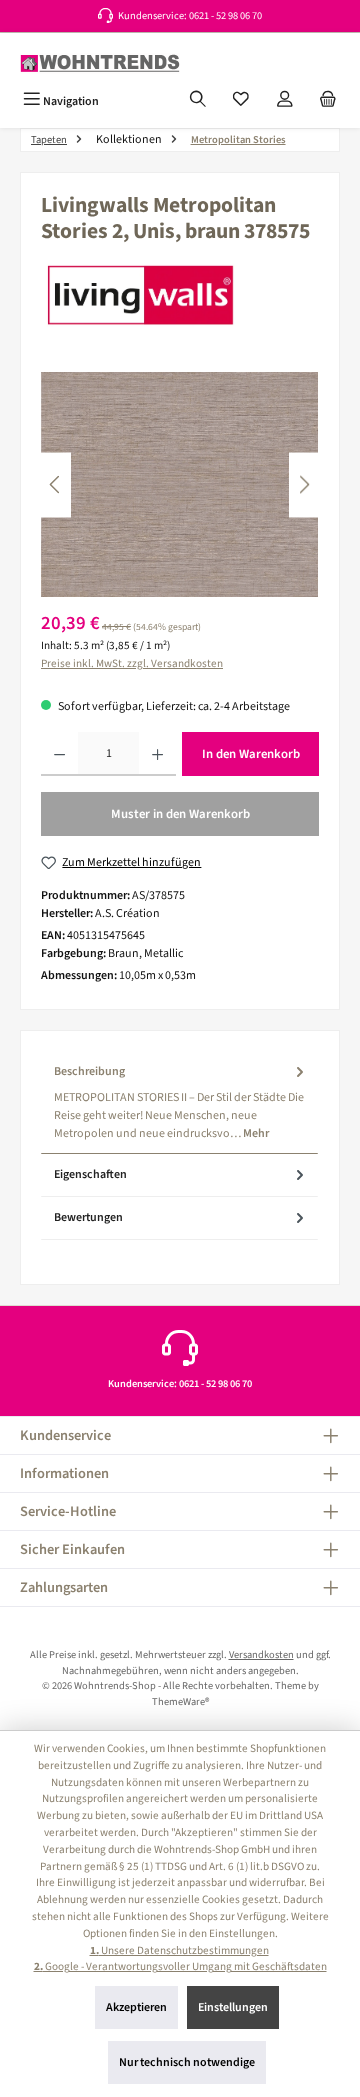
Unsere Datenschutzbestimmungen (179, 1950)
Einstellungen (233, 2007)
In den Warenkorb (251, 754)
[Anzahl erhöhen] (157, 754)
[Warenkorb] (328, 101)
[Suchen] (198, 101)
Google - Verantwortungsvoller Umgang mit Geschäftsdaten (180, 1966)
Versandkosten (261, 1654)
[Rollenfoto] (180, 484)
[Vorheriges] (56, 484)
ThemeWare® (180, 1701)
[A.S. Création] (180, 295)
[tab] (179, 1102)
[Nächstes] (304, 484)
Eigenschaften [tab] (90, 1174)
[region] (180, 484)
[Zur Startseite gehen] (100, 63)
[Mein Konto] (285, 101)
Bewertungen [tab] (88, 1217)
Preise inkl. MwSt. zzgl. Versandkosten (132, 663)
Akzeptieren (136, 2007)
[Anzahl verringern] (59, 754)
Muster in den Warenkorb (180, 814)
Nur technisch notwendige (187, 2062)
